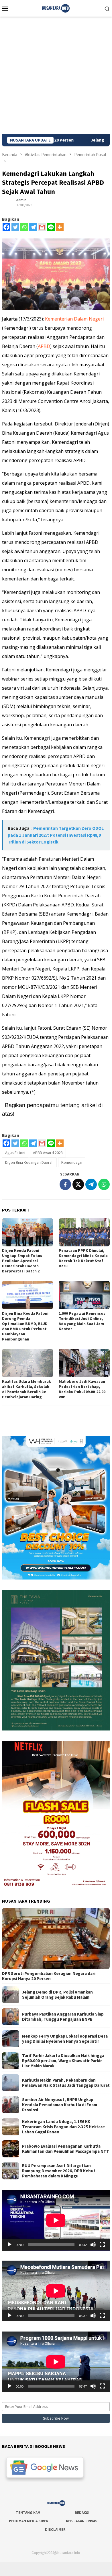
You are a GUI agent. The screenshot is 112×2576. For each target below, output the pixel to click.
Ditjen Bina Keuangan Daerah (29, 1162)
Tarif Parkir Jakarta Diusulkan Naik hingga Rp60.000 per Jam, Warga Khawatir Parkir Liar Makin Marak (63, 2061)
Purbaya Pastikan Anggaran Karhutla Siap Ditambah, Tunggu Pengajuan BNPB (63, 2017)
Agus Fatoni (15, 1153)
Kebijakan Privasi (82, 2521)
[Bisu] (93, 2245)
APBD (44, 346)
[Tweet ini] (78, 1184)
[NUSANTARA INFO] (56, 8)
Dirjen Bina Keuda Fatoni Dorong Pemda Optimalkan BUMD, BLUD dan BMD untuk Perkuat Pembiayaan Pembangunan (25, 1326)
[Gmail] (42, 227)
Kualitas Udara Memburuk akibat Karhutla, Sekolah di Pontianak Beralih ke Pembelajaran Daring (26, 1389)
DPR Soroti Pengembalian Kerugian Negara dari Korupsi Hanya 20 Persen (49, 1976)
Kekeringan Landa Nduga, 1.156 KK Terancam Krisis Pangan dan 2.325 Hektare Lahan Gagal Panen (63, 2127)
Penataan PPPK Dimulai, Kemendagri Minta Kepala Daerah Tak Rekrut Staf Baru (83, 1258)
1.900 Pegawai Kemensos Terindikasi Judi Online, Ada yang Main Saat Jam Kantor (82, 1321)
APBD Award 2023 (48, 1153)
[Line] (51, 227)
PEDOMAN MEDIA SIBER (29, 2521)
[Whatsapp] (24, 227)
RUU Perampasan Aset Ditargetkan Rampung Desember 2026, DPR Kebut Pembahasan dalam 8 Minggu (59, 2171)
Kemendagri (72, 1162)
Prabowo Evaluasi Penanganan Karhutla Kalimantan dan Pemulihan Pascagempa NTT (66, 2149)
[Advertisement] (56, 75)
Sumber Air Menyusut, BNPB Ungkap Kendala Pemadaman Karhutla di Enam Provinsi (60, 2105)
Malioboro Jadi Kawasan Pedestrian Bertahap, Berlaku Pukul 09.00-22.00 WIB (82, 1389)
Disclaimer (55, 2530)
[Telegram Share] (91, 1184)
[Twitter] (15, 227)
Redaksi (82, 2513)
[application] (56, 2220)
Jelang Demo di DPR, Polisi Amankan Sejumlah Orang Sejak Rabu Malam (57, 1995)
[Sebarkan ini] (65, 1184)
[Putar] (9, 2245)
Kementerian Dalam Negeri (74, 319)
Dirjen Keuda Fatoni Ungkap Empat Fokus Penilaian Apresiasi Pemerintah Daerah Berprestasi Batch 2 (22, 1261)
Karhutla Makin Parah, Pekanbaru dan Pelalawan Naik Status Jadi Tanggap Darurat (66, 2083)
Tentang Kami (29, 2513)
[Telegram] (33, 227)
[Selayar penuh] (102, 2245)
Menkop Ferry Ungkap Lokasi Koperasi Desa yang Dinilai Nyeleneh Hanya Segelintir (65, 2039)
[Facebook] (6, 227)
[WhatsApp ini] (104, 1184)
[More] (60, 227)
